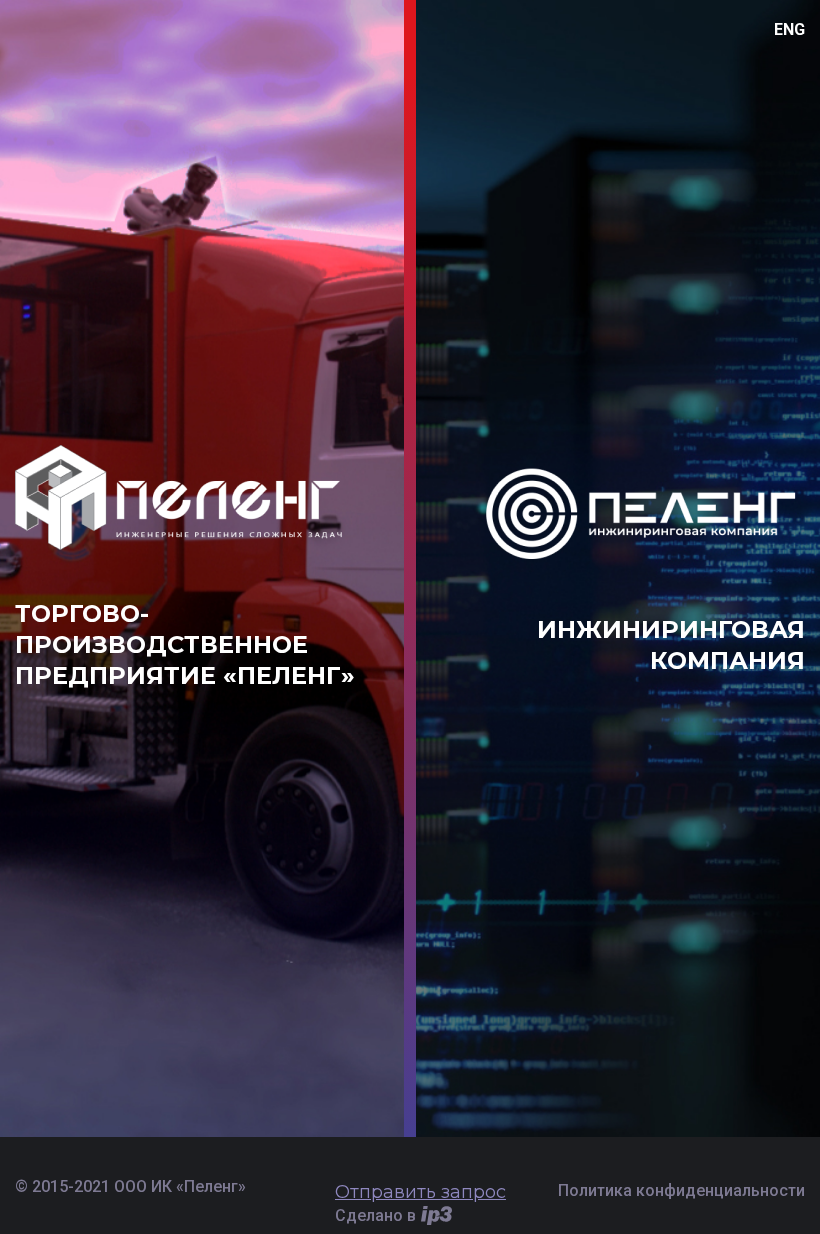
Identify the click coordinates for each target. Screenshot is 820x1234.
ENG (789, 29)
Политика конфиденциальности (681, 1190)
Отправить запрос (420, 1192)
